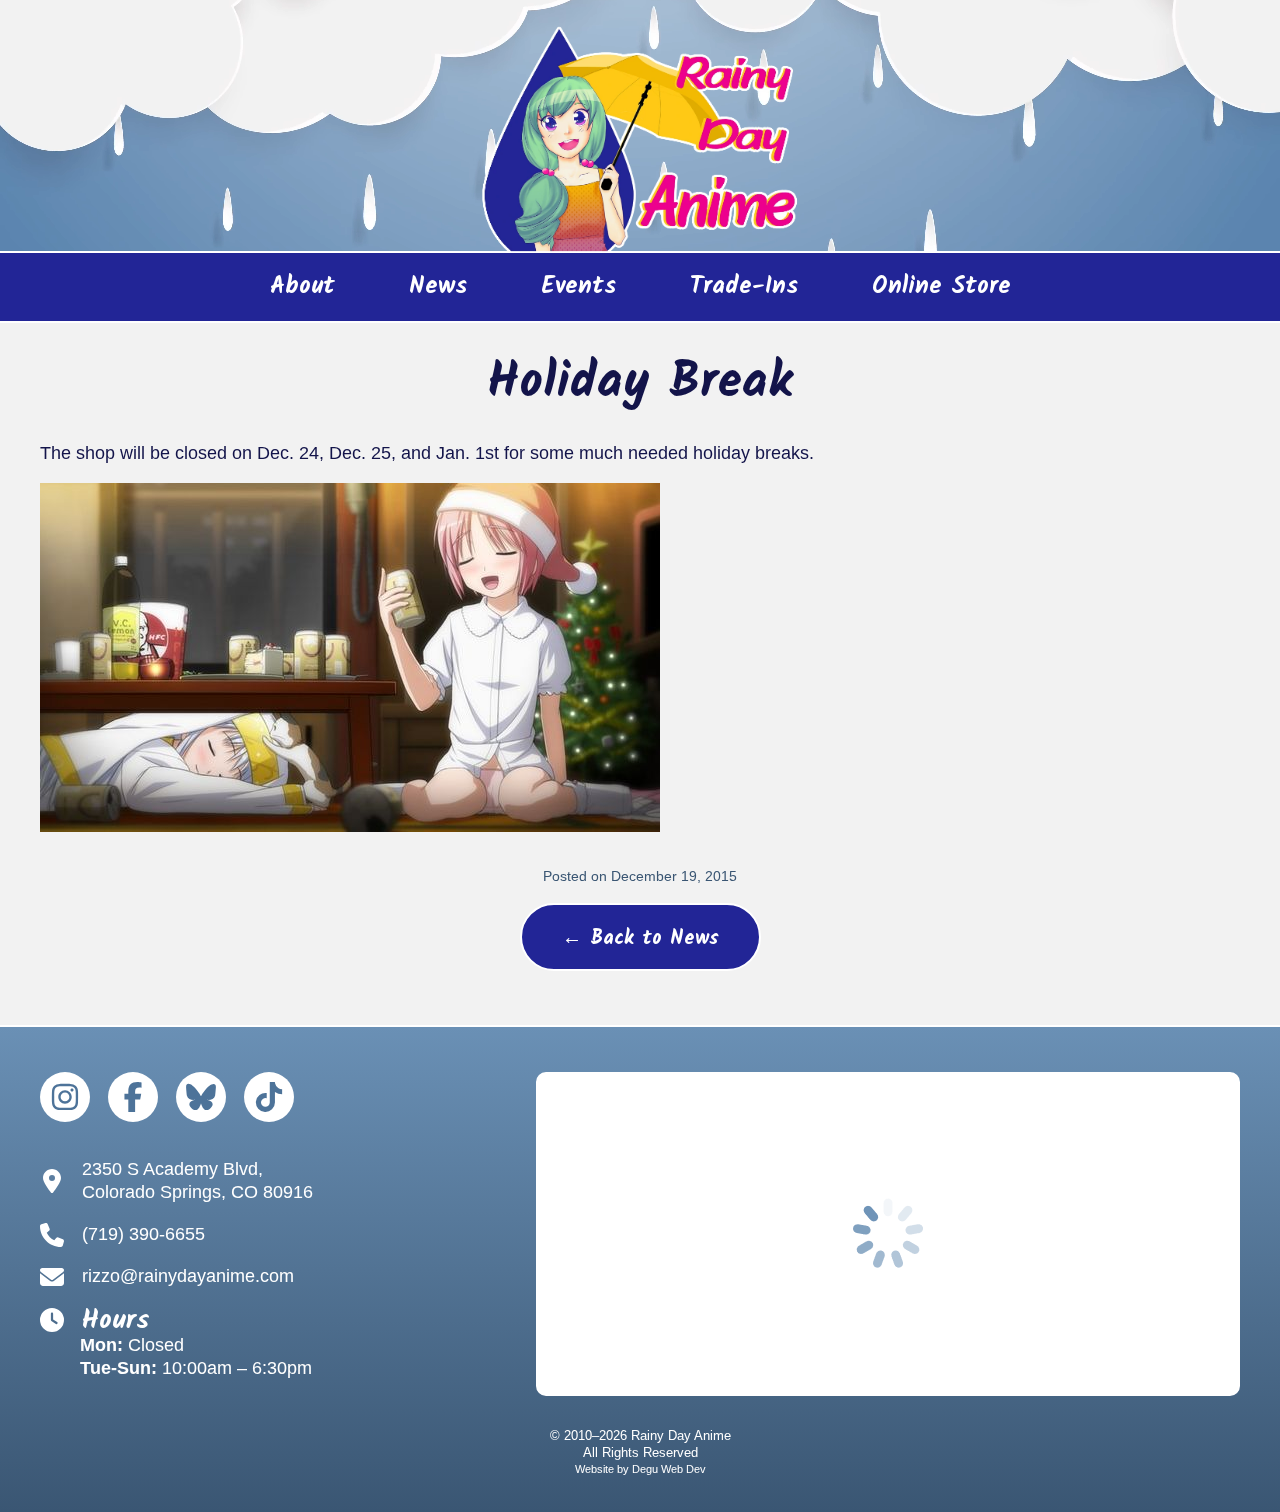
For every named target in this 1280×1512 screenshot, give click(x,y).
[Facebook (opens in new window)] (133, 1097)
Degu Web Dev (669, 1469)
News (438, 286)
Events (578, 286)
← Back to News (640, 939)
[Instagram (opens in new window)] (65, 1097)
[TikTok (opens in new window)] (269, 1097)
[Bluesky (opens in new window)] (201, 1097)
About (302, 286)
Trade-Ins (744, 286)
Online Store (923, 293)
